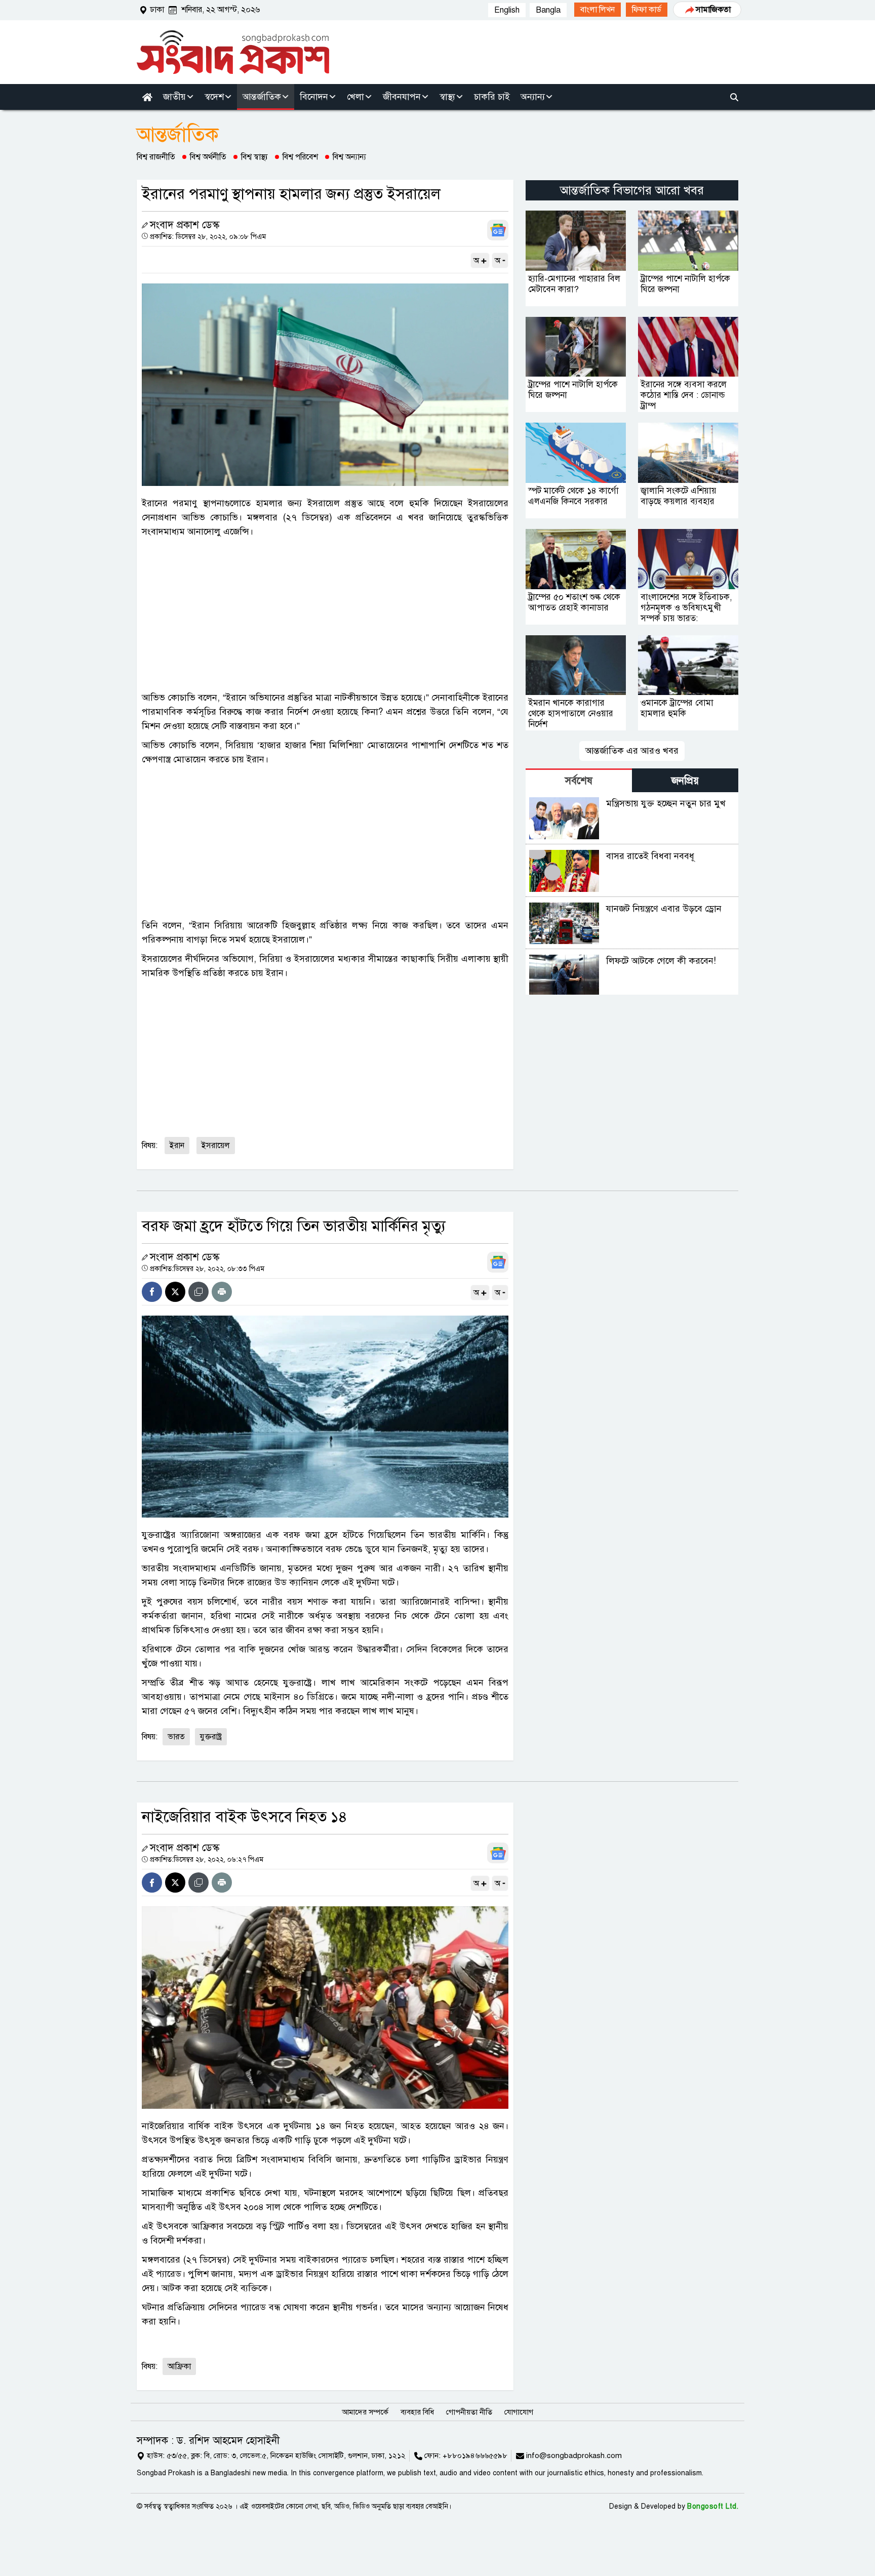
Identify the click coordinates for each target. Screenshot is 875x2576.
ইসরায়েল (216, 1146)
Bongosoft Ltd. (713, 2506)
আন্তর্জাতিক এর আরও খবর (632, 751)
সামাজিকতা (713, 10)
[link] (598, 10)
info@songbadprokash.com (574, 2456)
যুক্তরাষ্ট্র (211, 1737)
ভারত (176, 1737)
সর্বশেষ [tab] (579, 781)
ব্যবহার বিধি (417, 2412)
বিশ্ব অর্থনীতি (208, 157)
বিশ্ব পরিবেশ (300, 157)
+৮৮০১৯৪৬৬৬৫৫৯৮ (475, 2456)
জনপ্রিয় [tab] (685, 781)
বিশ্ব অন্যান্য (349, 157)
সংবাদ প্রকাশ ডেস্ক (185, 225)
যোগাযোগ (519, 2412)
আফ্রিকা (179, 2366)
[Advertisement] (325, 615)
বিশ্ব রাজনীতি (156, 157)
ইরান (177, 1146)
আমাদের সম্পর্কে (365, 2412)
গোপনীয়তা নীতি (469, 2412)
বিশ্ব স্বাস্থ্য (254, 157)
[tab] (579, 780)
